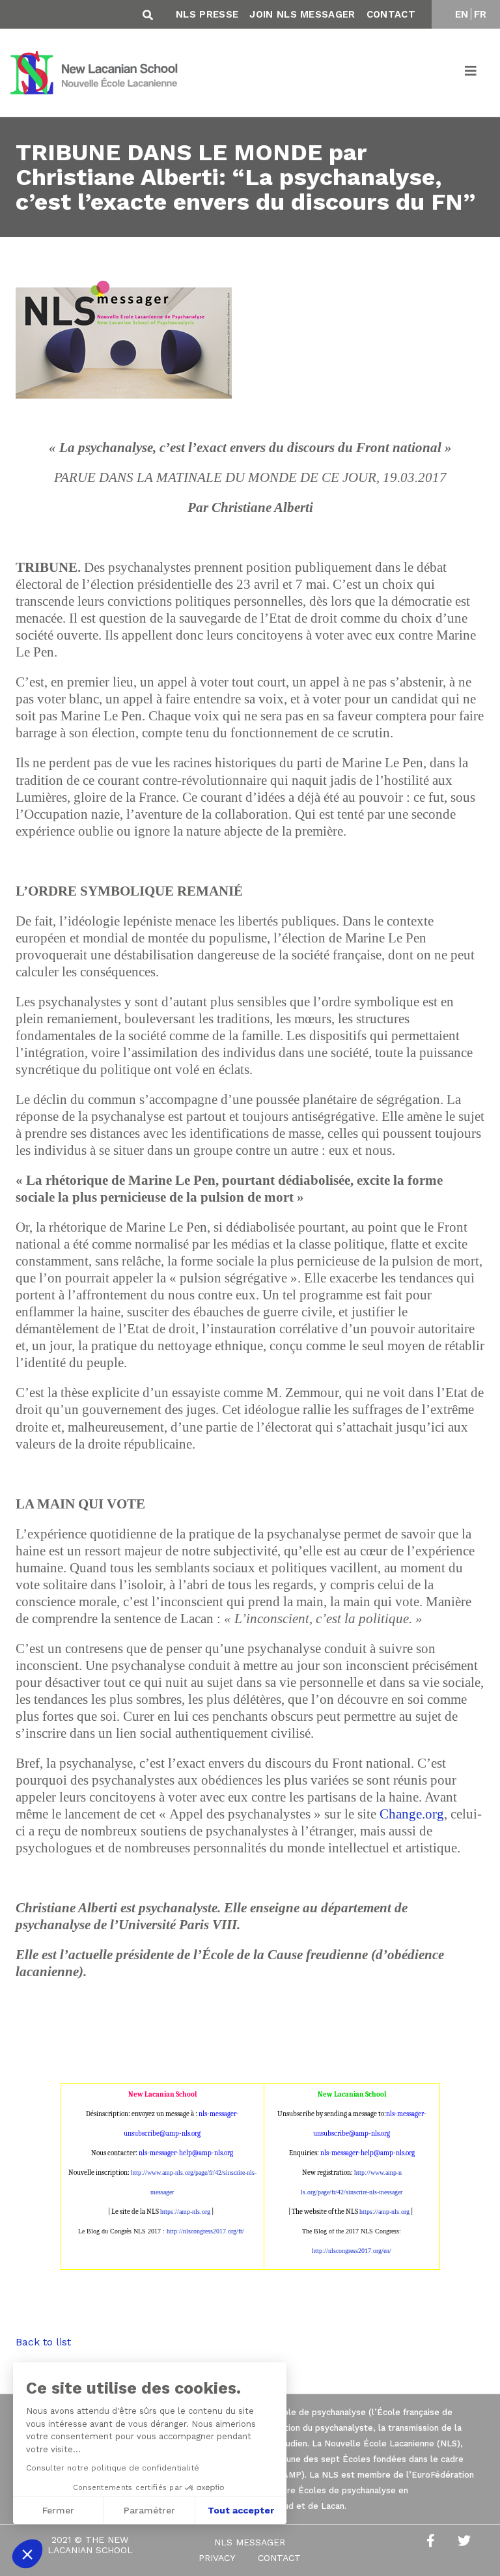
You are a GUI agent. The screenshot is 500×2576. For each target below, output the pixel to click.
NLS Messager (250, 2542)
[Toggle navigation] (471, 73)
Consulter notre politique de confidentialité (113, 2468)
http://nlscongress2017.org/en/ (352, 2251)
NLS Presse (207, 14)
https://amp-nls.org (185, 2212)
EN (462, 14)
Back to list (43, 2342)
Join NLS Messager (302, 14)
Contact (391, 14)
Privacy (217, 2558)
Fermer (58, 2510)
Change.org (412, 1814)
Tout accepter (241, 2510)
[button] (27, 2554)
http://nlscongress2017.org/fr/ (205, 2231)
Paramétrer (149, 2510)
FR (480, 14)
